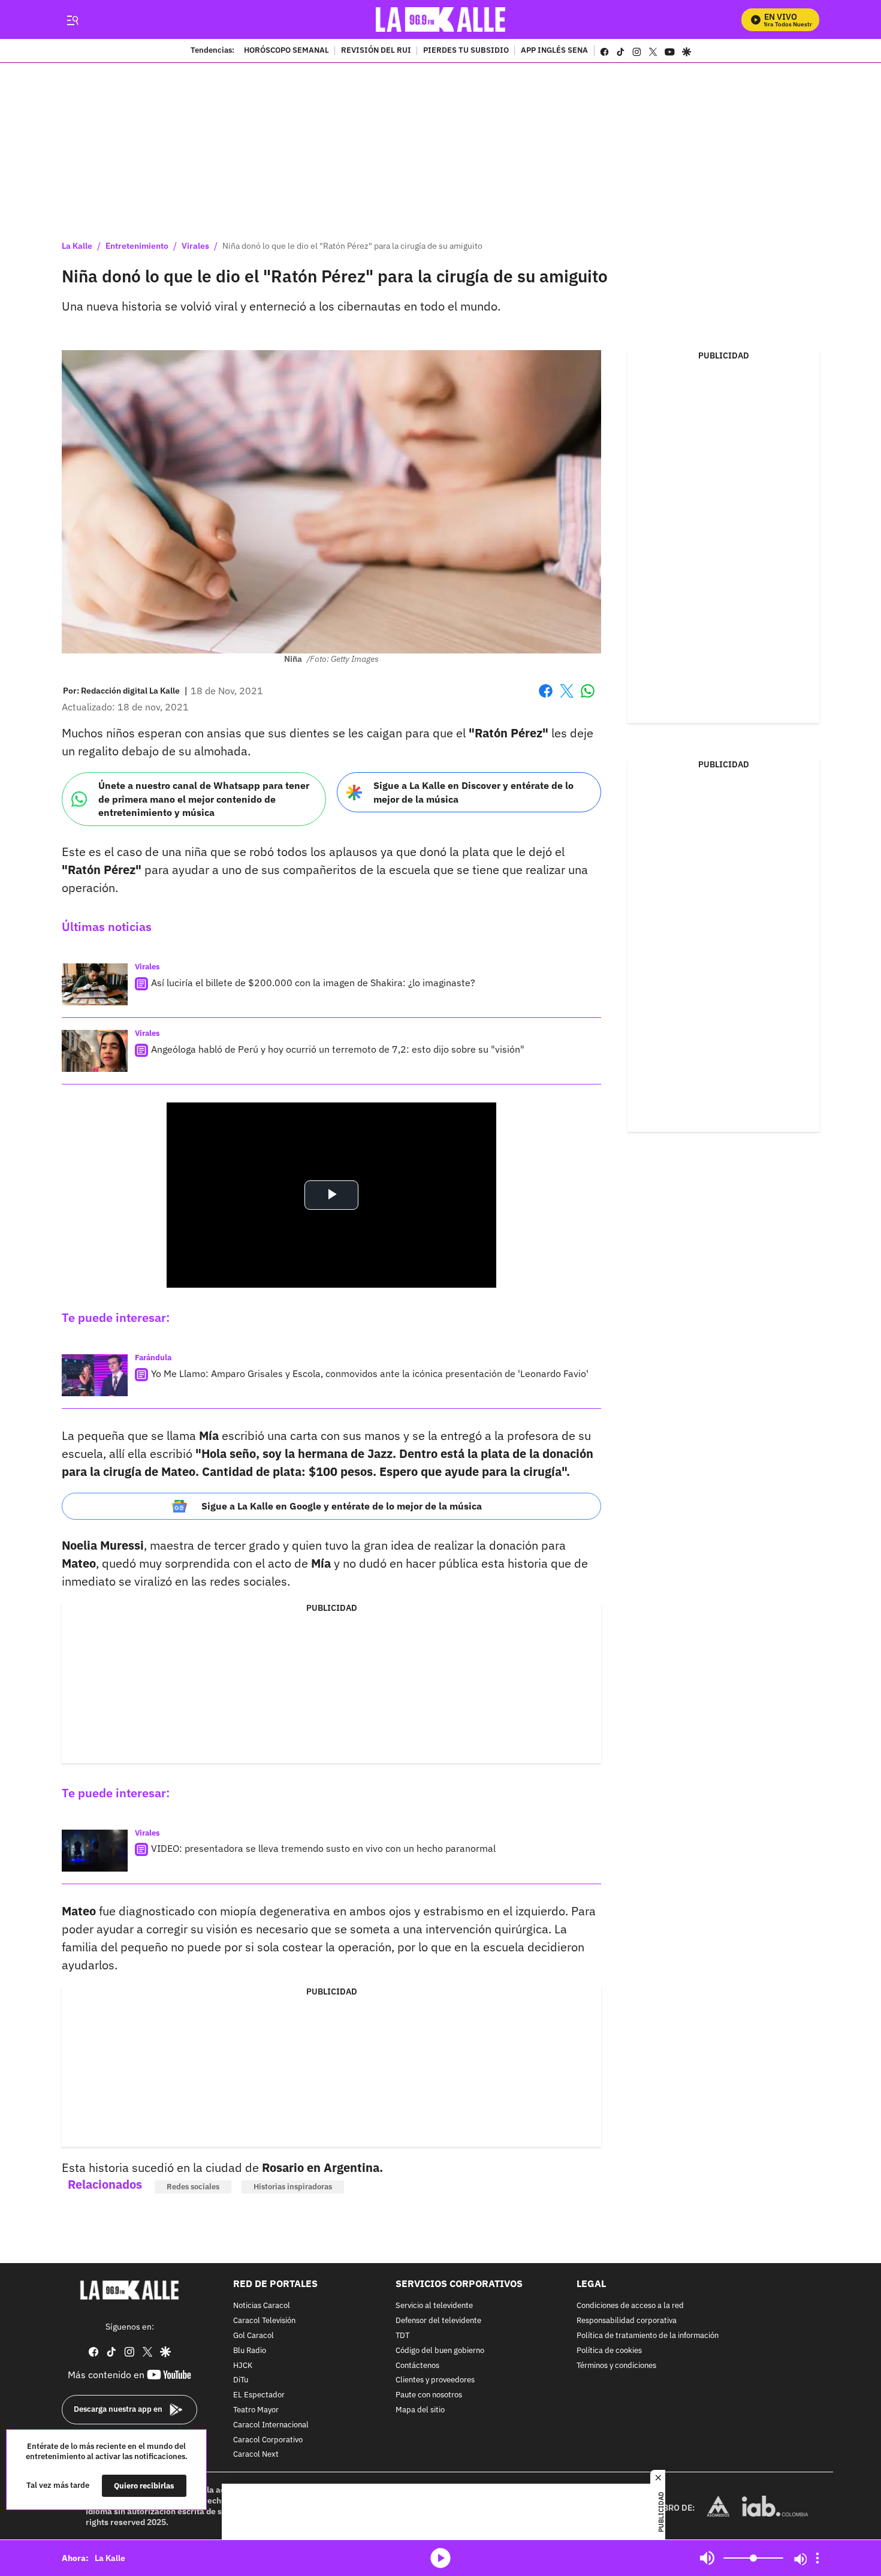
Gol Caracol (254, 2336)
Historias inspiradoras (293, 2187)
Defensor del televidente (438, 2321)
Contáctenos (417, 2366)
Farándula (153, 1358)
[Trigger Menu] (72, 20)
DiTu (241, 2381)
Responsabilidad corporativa (627, 2321)
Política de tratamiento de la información (648, 2336)
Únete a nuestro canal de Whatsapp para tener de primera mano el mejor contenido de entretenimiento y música (204, 799)
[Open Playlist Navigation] (817, 2558)
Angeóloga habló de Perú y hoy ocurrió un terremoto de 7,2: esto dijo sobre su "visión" (338, 1049)
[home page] (441, 19)
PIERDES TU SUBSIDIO (466, 51)
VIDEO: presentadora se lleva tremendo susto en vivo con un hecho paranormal (323, 1848)
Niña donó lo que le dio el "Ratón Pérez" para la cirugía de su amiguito (352, 246)
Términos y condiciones (616, 2366)
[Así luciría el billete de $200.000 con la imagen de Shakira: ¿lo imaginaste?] (95, 984)
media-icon (441, 2558)
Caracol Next (256, 2455)
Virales (195, 246)
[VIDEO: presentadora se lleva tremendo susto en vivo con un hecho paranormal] (95, 1851)
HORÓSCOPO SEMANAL (286, 51)
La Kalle (77, 246)
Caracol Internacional (271, 2425)
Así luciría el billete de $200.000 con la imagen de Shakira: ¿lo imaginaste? (313, 983)
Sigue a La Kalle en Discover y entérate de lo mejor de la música (473, 792)
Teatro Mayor (256, 2410)
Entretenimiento (137, 246)
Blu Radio (250, 2351)
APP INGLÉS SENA (554, 51)
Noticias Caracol (262, 2307)
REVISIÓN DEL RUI (376, 51)
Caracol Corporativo (268, 2440)
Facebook (546, 698)
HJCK (243, 2366)
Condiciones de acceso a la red (630, 2307)
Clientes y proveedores (435, 2381)
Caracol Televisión (264, 2321)
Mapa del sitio (420, 2410)
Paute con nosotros (429, 2395)
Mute (707, 2558)
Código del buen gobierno (440, 2351)
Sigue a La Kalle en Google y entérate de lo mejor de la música (342, 1506)
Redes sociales (193, 2187)
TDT (402, 2336)
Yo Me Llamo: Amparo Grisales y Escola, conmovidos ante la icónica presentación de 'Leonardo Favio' (370, 1373)
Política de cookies (609, 2351)
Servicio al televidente (434, 2307)
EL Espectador (259, 2395)
